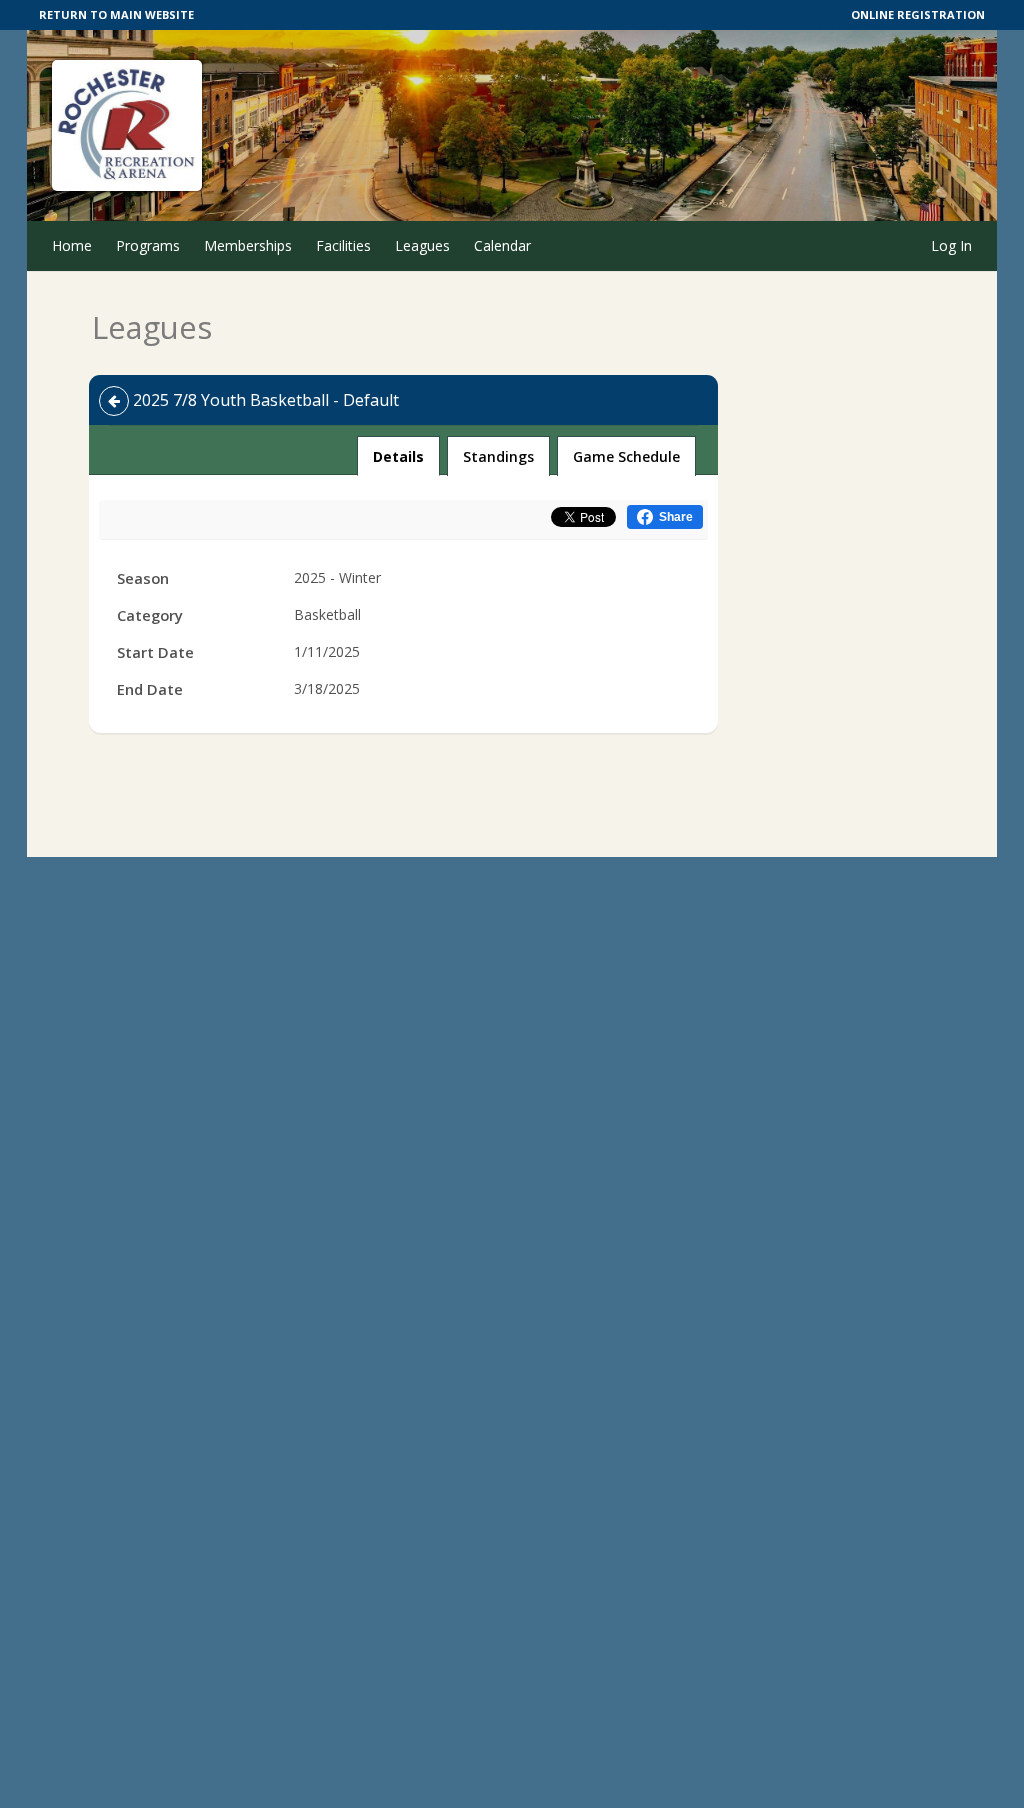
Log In (951, 245)
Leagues (422, 245)
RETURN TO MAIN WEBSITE (116, 14)
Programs (148, 245)
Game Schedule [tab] (626, 456)
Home (72, 245)
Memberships (248, 245)
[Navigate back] (114, 401)
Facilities (343, 245)
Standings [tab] (498, 456)
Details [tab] (399, 456)
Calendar (502, 245)
